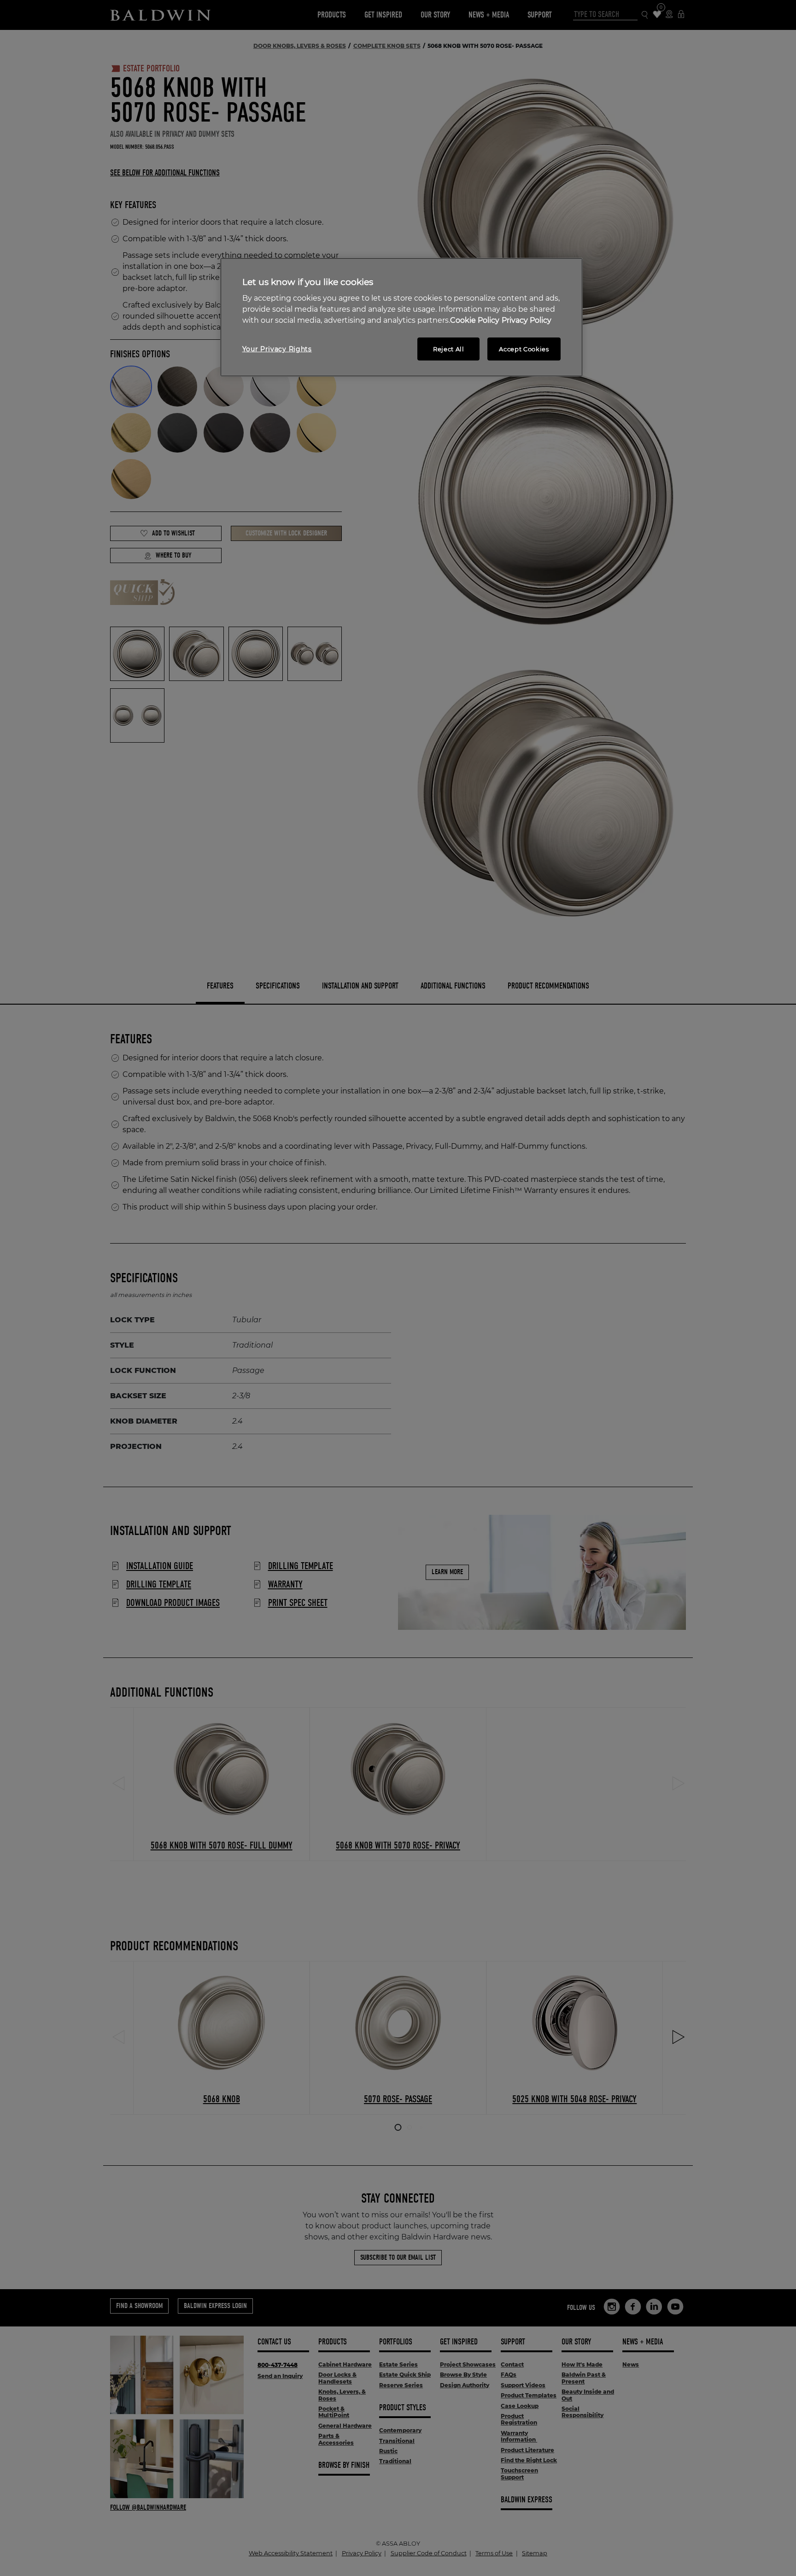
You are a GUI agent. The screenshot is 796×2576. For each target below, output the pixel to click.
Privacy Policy (527, 320)
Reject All (449, 349)
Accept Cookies (524, 349)
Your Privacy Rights (277, 349)
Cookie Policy (475, 320)
